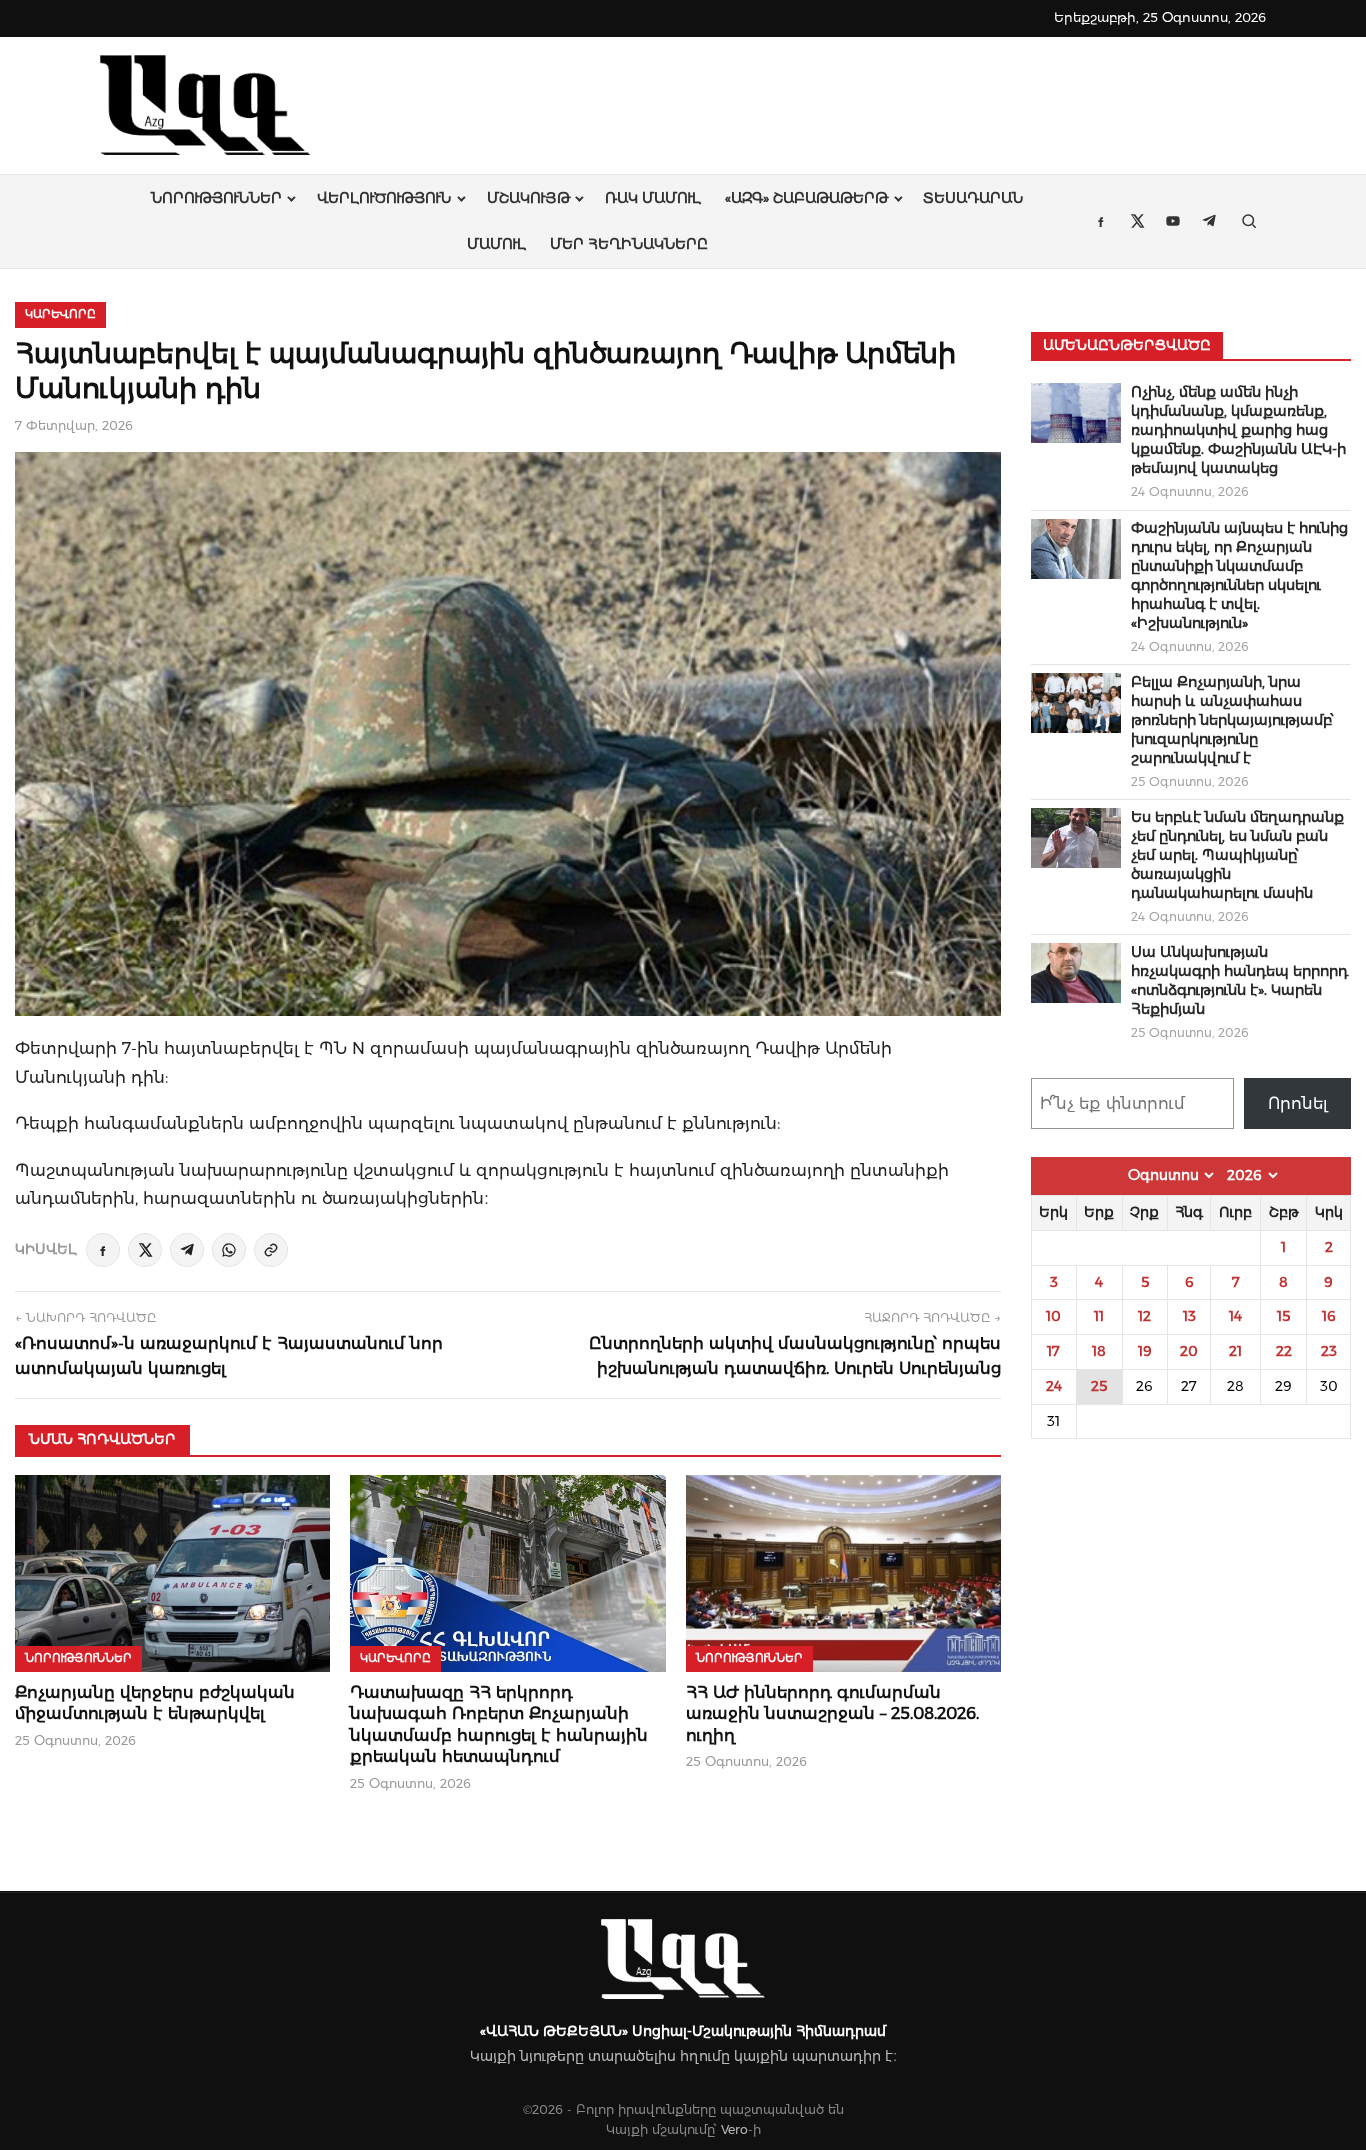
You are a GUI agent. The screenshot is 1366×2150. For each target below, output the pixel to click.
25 (1099, 1386)
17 (1053, 1351)
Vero (734, 2129)
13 (1189, 1316)
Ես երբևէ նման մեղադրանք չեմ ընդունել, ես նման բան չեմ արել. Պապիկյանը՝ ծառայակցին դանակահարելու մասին (1237, 855)
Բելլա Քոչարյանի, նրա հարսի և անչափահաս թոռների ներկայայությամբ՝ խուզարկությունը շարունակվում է (1232, 720)
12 (1144, 1316)
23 (1329, 1351)
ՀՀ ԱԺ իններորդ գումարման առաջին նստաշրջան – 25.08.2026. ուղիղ (832, 1714)
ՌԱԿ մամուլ (653, 198)
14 (1235, 1316)
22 (1284, 1351)
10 (1053, 1316)
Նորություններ (216, 198)
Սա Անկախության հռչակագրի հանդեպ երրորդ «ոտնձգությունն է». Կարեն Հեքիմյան (1239, 980)
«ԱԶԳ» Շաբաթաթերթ (806, 198)
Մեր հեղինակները (629, 244)
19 (1145, 1351)
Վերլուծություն (384, 198)
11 (1099, 1316)
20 (1189, 1351)
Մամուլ (496, 244)
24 (1054, 1386)
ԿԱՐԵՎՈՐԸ (60, 314)
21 (1235, 1351)
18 (1099, 1351)
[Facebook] (103, 1250)
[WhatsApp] (229, 1250)
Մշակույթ (528, 198)
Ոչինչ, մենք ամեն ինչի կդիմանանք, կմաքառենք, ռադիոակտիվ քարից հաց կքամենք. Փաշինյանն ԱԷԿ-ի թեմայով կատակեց (1238, 430)
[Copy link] (271, 1250)
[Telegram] (187, 1250)
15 (1283, 1316)
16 (1329, 1316)
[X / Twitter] (145, 1250)
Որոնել (1298, 1103)
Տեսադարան (973, 198)
